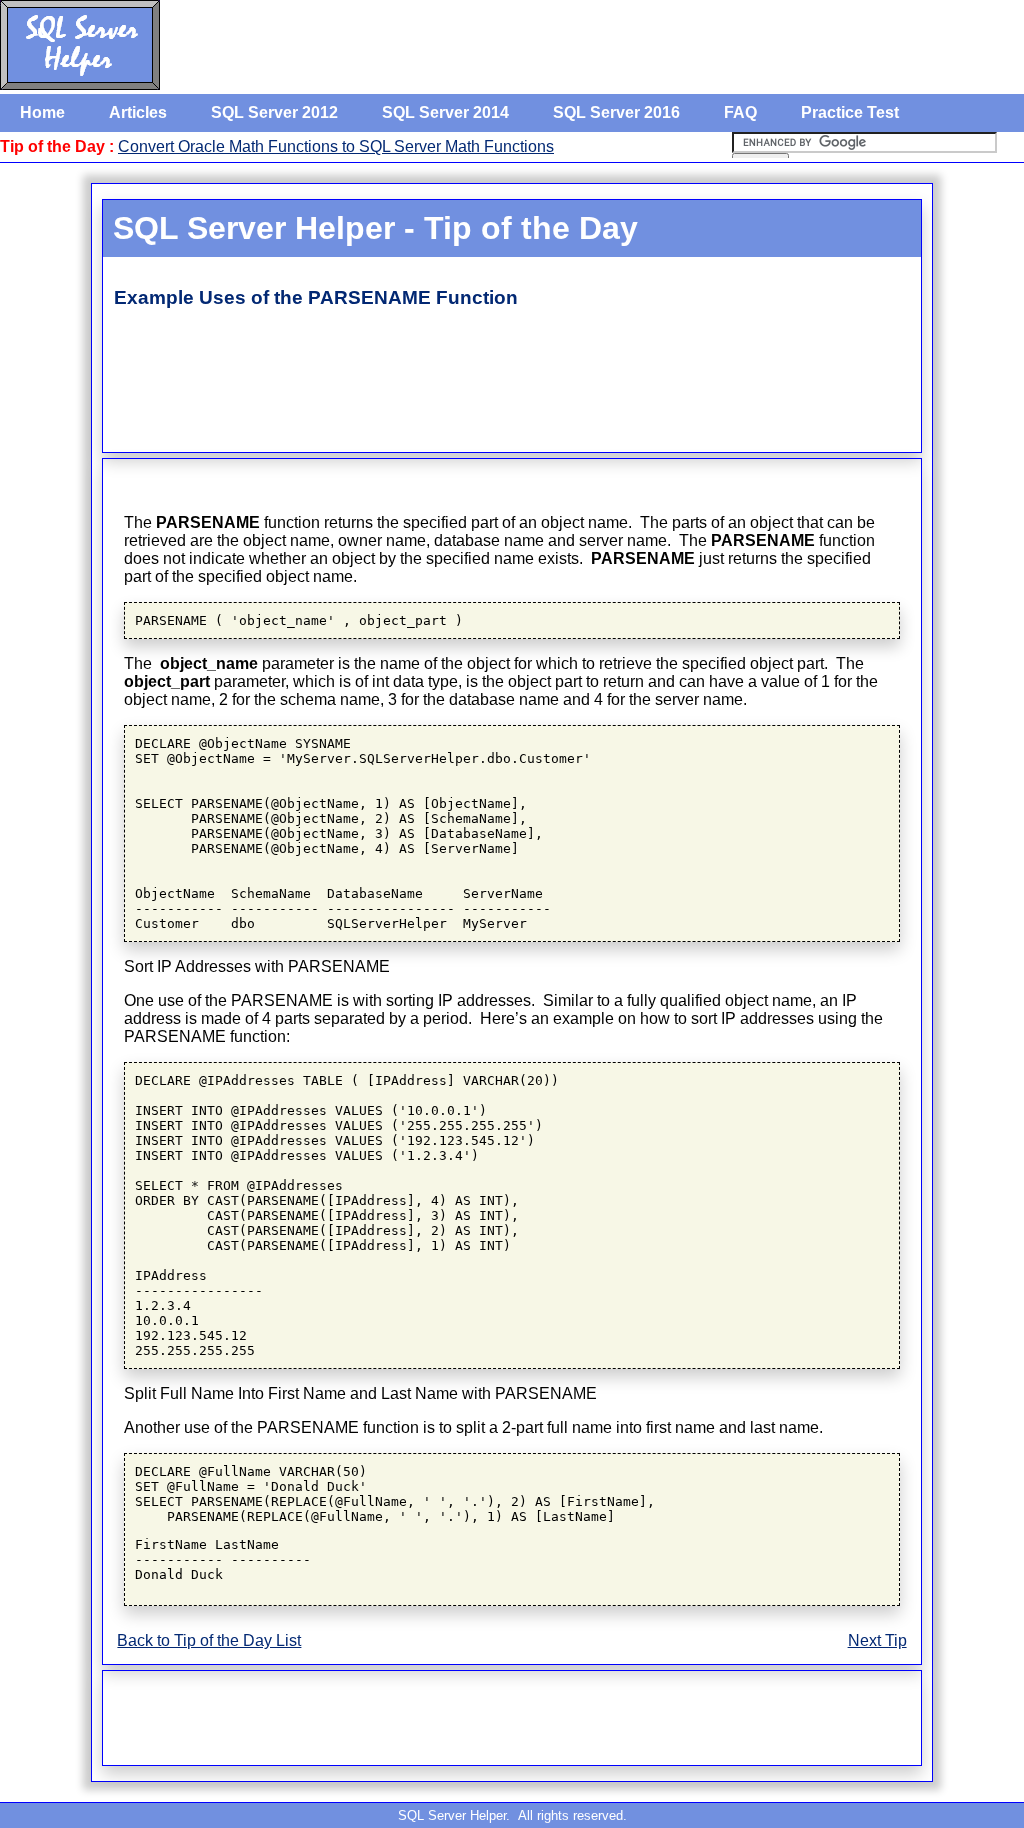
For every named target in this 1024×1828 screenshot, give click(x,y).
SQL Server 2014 (445, 112)
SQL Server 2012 (274, 112)
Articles (138, 112)
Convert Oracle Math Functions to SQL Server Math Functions (336, 146)
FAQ (740, 112)
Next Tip (877, 1640)
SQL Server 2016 (616, 112)
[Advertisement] (488, 382)
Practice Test (850, 112)
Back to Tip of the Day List (209, 1640)
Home (42, 112)
